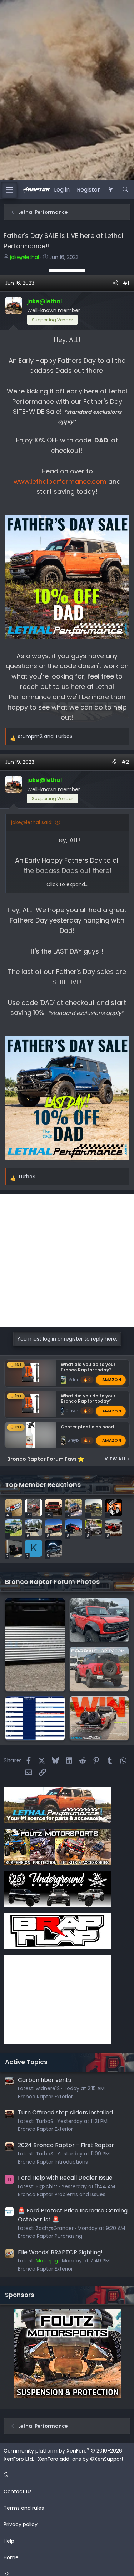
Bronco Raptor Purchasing (50, 2236)
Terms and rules (24, 2508)
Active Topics (26, 2062)
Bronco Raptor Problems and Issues (62, 2194)
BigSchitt (47, 2186)
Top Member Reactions (43, 1485)
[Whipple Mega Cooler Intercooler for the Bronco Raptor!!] (35, 1645)
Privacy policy (21, 2524)
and (45, 736)
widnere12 (48, 2088)
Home (11, 2557)
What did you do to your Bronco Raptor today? (88, 1367)
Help (9, 2541)
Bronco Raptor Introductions (53, 2162)
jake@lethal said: (32, 822)
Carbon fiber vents (44, 2080)
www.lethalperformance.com (60, 481)
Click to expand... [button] (67, 884)
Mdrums (76, 1379)
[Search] (125, 190)
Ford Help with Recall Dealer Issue (65, 2178)
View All (117, 1459)
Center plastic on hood (87, 1427)
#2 (125, 762)
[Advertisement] (67, 270)
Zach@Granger (55, 2228)
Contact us (18, 2491)
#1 (126, 283)
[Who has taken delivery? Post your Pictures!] (99, 1620)
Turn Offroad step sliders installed (65, 2112)
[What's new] (111, 190)
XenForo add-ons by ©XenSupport (81, 2459)
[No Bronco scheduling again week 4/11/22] (35, 1718)
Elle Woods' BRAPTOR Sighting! (60, 2252)
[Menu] (9, 190)
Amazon (112, 1380)
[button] (66, 2475)
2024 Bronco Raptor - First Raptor (66, 2145)
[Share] (115, 283)
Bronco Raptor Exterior (45, 2097)
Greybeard (77, 1440)
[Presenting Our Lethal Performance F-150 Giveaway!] (99, 1718)
